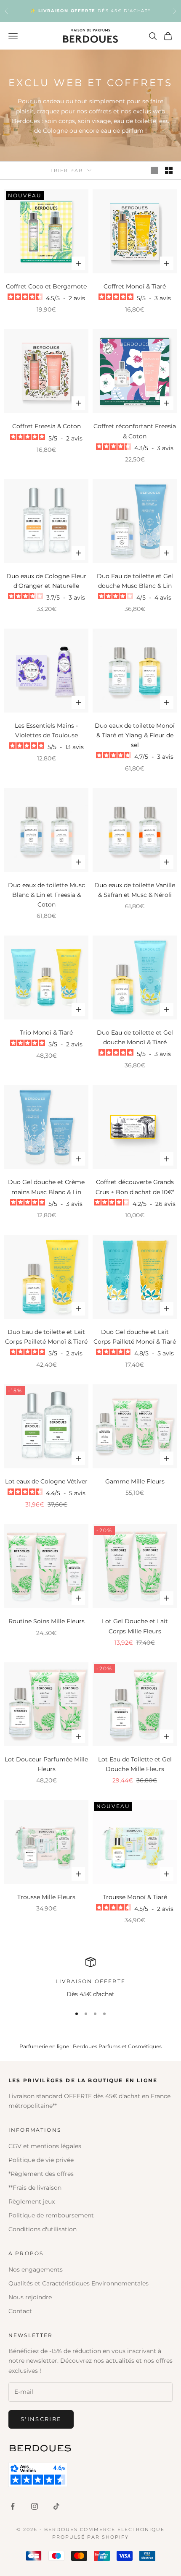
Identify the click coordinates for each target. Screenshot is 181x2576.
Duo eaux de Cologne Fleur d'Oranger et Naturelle (46, 581)
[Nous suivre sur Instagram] (35, 2506)
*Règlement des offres (41, 2174)
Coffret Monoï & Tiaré (135, 286)
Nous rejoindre (30, 2297)
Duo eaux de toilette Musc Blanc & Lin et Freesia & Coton (47, 895)
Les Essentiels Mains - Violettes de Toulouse (46, 730)
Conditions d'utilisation (43, 2229)
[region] (90, 1978)
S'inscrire (41, 2419)
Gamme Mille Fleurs (135, 1481)
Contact (20, 2311)
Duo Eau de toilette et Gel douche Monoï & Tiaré (135, 1037)
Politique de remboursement (51, 2215)
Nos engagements (36, 2269)
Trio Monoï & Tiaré (46, 1032)
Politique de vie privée (41, 2160)
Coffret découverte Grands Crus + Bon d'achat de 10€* (135, 1187)
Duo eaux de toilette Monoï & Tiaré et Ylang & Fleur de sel (135, 735)
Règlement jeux (32, 2201)
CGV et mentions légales (45, 2146)
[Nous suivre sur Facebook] (13, 2506)
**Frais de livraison (35, 2188)
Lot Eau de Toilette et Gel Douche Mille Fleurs (135, 1764)
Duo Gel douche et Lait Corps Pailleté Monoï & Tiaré (135, 1337)
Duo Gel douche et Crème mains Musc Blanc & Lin (46, 1187)
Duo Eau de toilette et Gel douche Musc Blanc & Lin (135, 581)
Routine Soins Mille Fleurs (47, 1621)
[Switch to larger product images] (154, 170)
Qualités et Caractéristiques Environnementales (79, 2283)
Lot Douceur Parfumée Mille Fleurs (46, 1764)
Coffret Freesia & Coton (47, 426)
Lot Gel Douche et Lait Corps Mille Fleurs (135, 1626)
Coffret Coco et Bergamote (46, 286)
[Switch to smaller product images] (169, 170)
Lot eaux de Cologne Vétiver (46, 1481)
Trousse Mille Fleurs (46, 1897)
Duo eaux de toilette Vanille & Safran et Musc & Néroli (135, 890)
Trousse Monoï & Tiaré (135, 1897)
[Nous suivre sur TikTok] (56, 2506)
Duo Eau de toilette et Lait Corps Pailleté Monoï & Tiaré (46, 1337)
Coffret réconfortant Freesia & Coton (135, 431)
